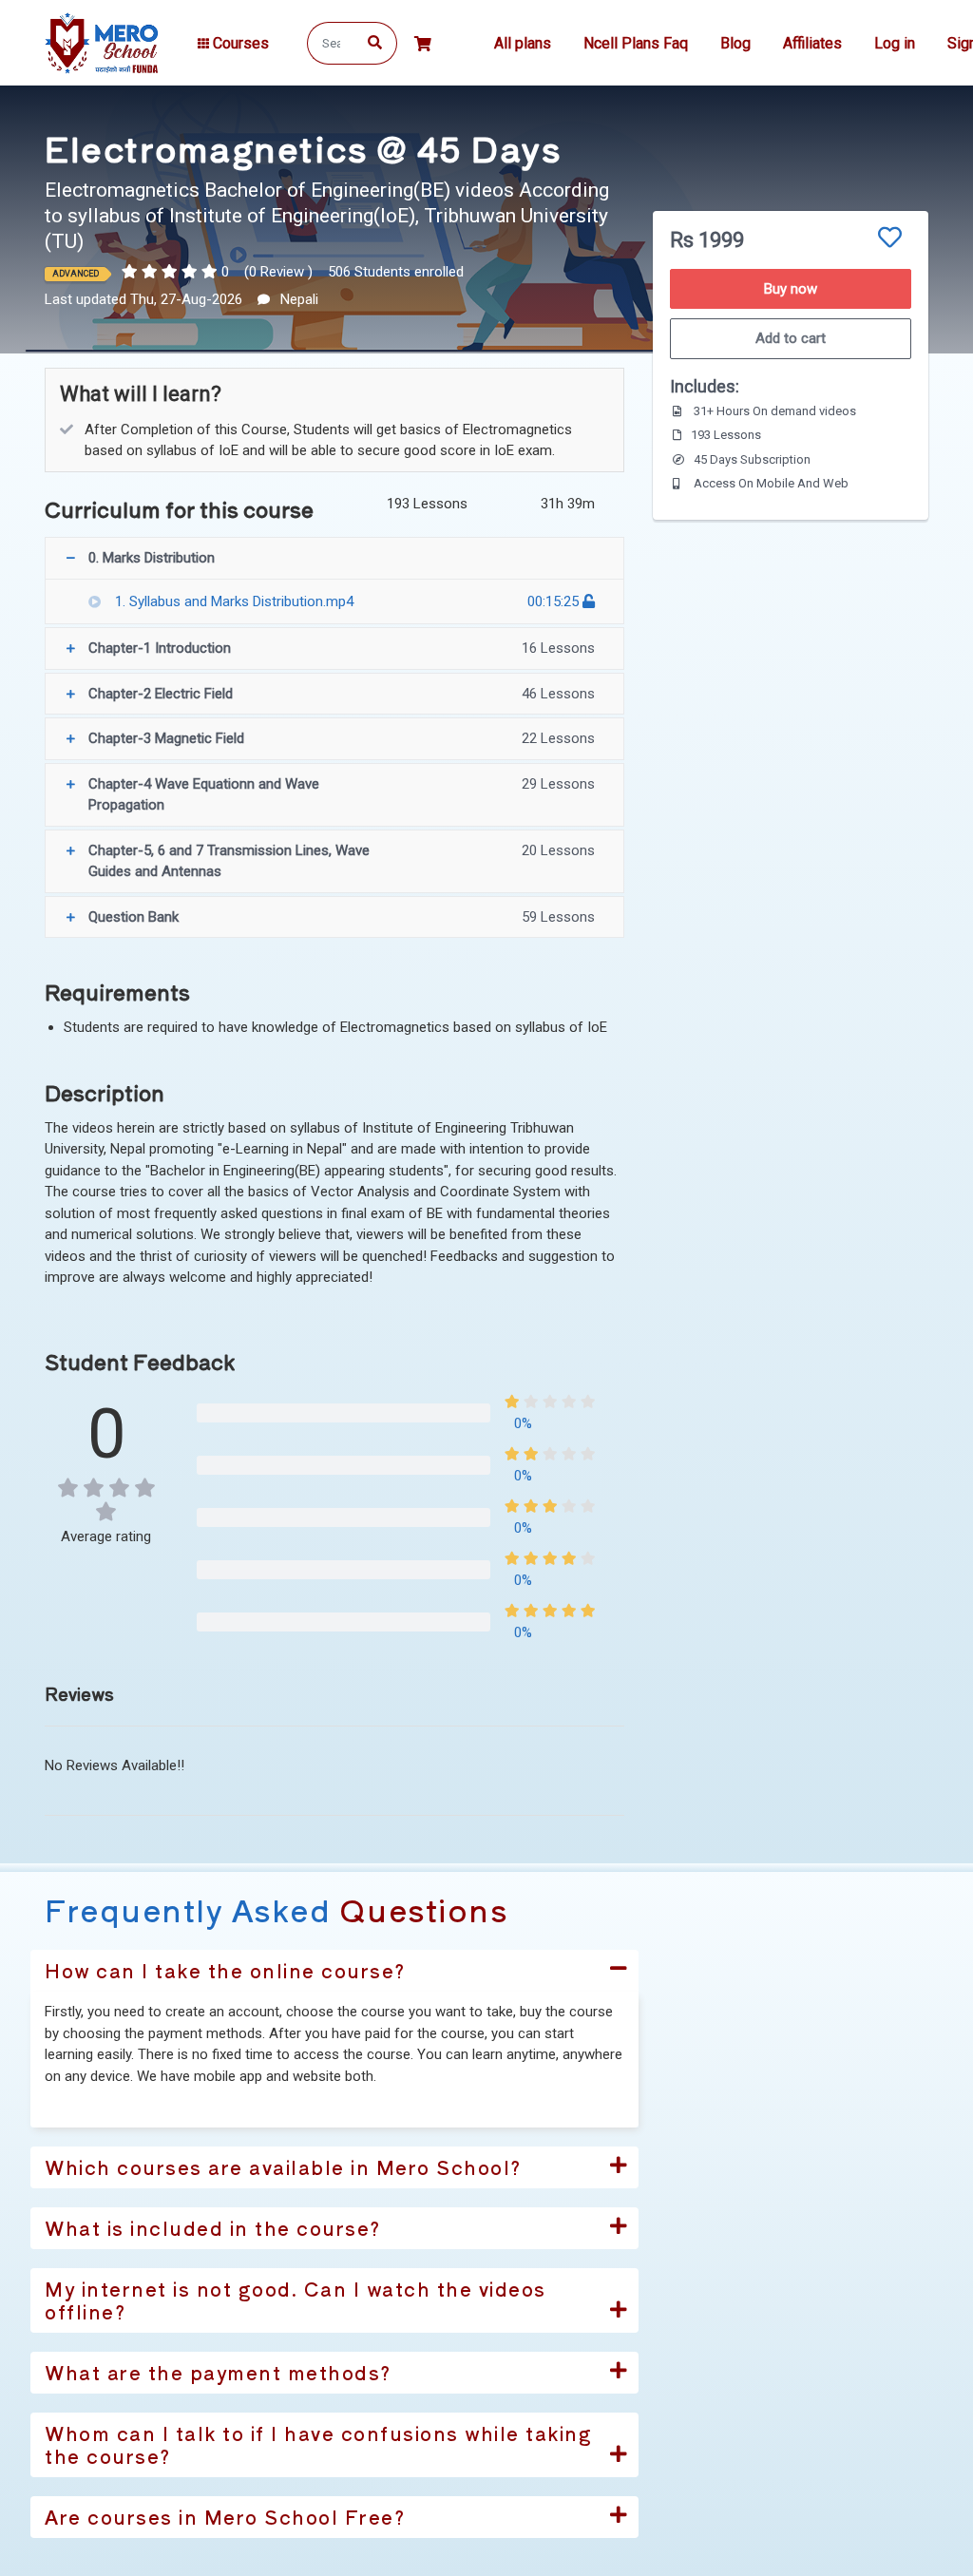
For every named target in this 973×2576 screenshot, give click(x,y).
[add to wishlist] (890, 238)
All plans (523, 43)
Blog (735, 43)
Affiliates (812, 43)
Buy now (791, 289)
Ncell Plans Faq (636, 43)
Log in (895, 43)
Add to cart (791, 338)
